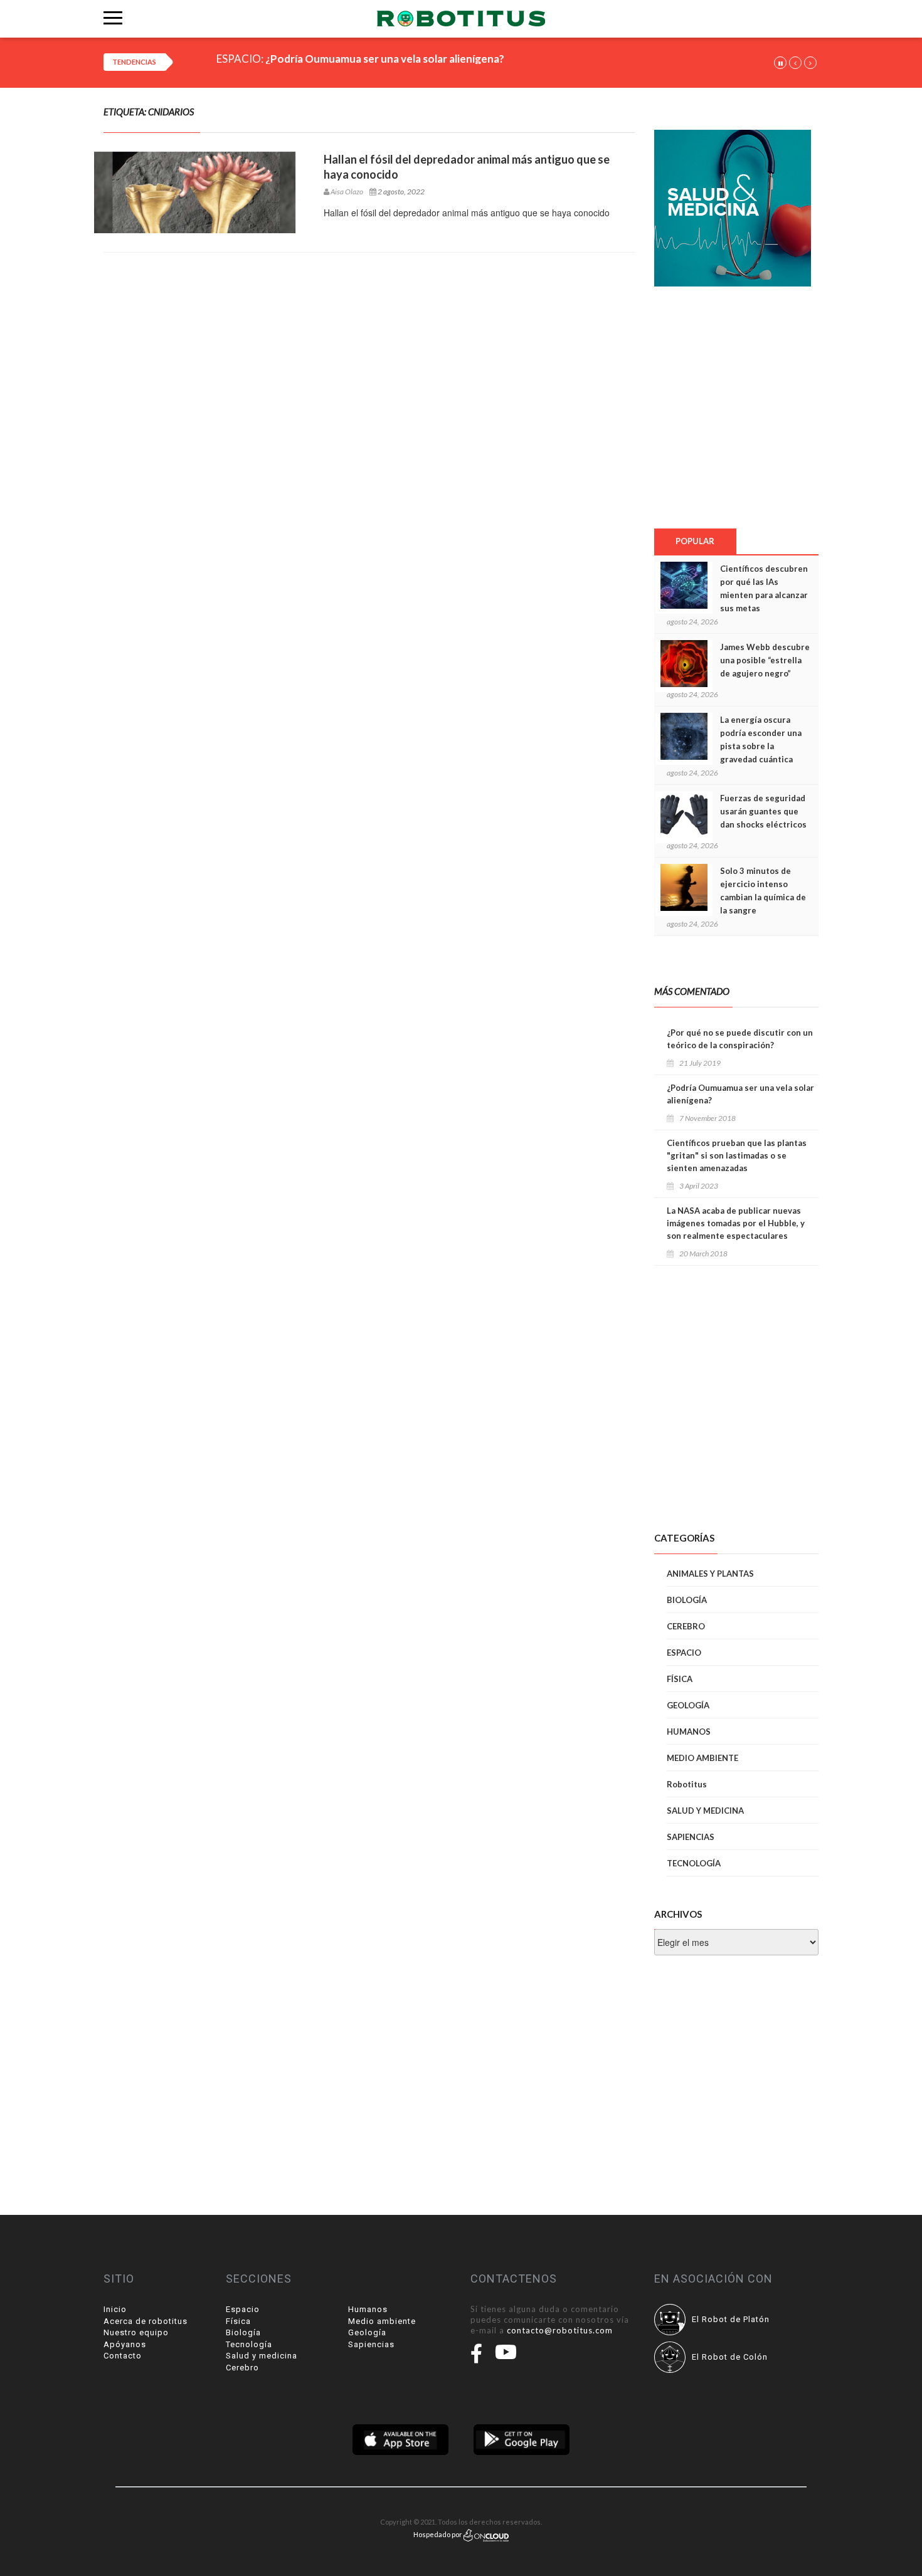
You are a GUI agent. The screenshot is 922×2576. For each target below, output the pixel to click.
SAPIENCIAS (691, 1837)
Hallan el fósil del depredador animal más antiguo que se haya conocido (467, 167)
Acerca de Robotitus (146, 2321)
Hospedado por (438, 2534)
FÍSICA (680, 1679)
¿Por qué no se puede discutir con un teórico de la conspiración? (740, 1039)
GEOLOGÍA (688, 1705)
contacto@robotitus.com (560, 2330)
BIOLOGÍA (687, 1600)
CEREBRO (686, 1626)
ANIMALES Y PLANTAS (710, 1574)
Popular (695, 541)
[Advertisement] (736, 407)
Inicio (115, 2309)
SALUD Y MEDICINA (705, 1811)
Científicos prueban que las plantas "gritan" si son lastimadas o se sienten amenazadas (737, 1155)
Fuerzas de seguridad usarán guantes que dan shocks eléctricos (763, 811)
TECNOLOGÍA (694, 1863)
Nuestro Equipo (136, 2332)
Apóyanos (125, 2344)
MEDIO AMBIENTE (702, 1758)
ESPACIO (684, 1653)
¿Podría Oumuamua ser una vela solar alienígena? (740, 1094)
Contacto (123, 2356)
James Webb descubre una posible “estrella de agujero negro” (765, 660)
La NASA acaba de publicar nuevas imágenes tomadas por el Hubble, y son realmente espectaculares (736, 1223)
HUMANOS (689, 1732)
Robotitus (687, 1784)
